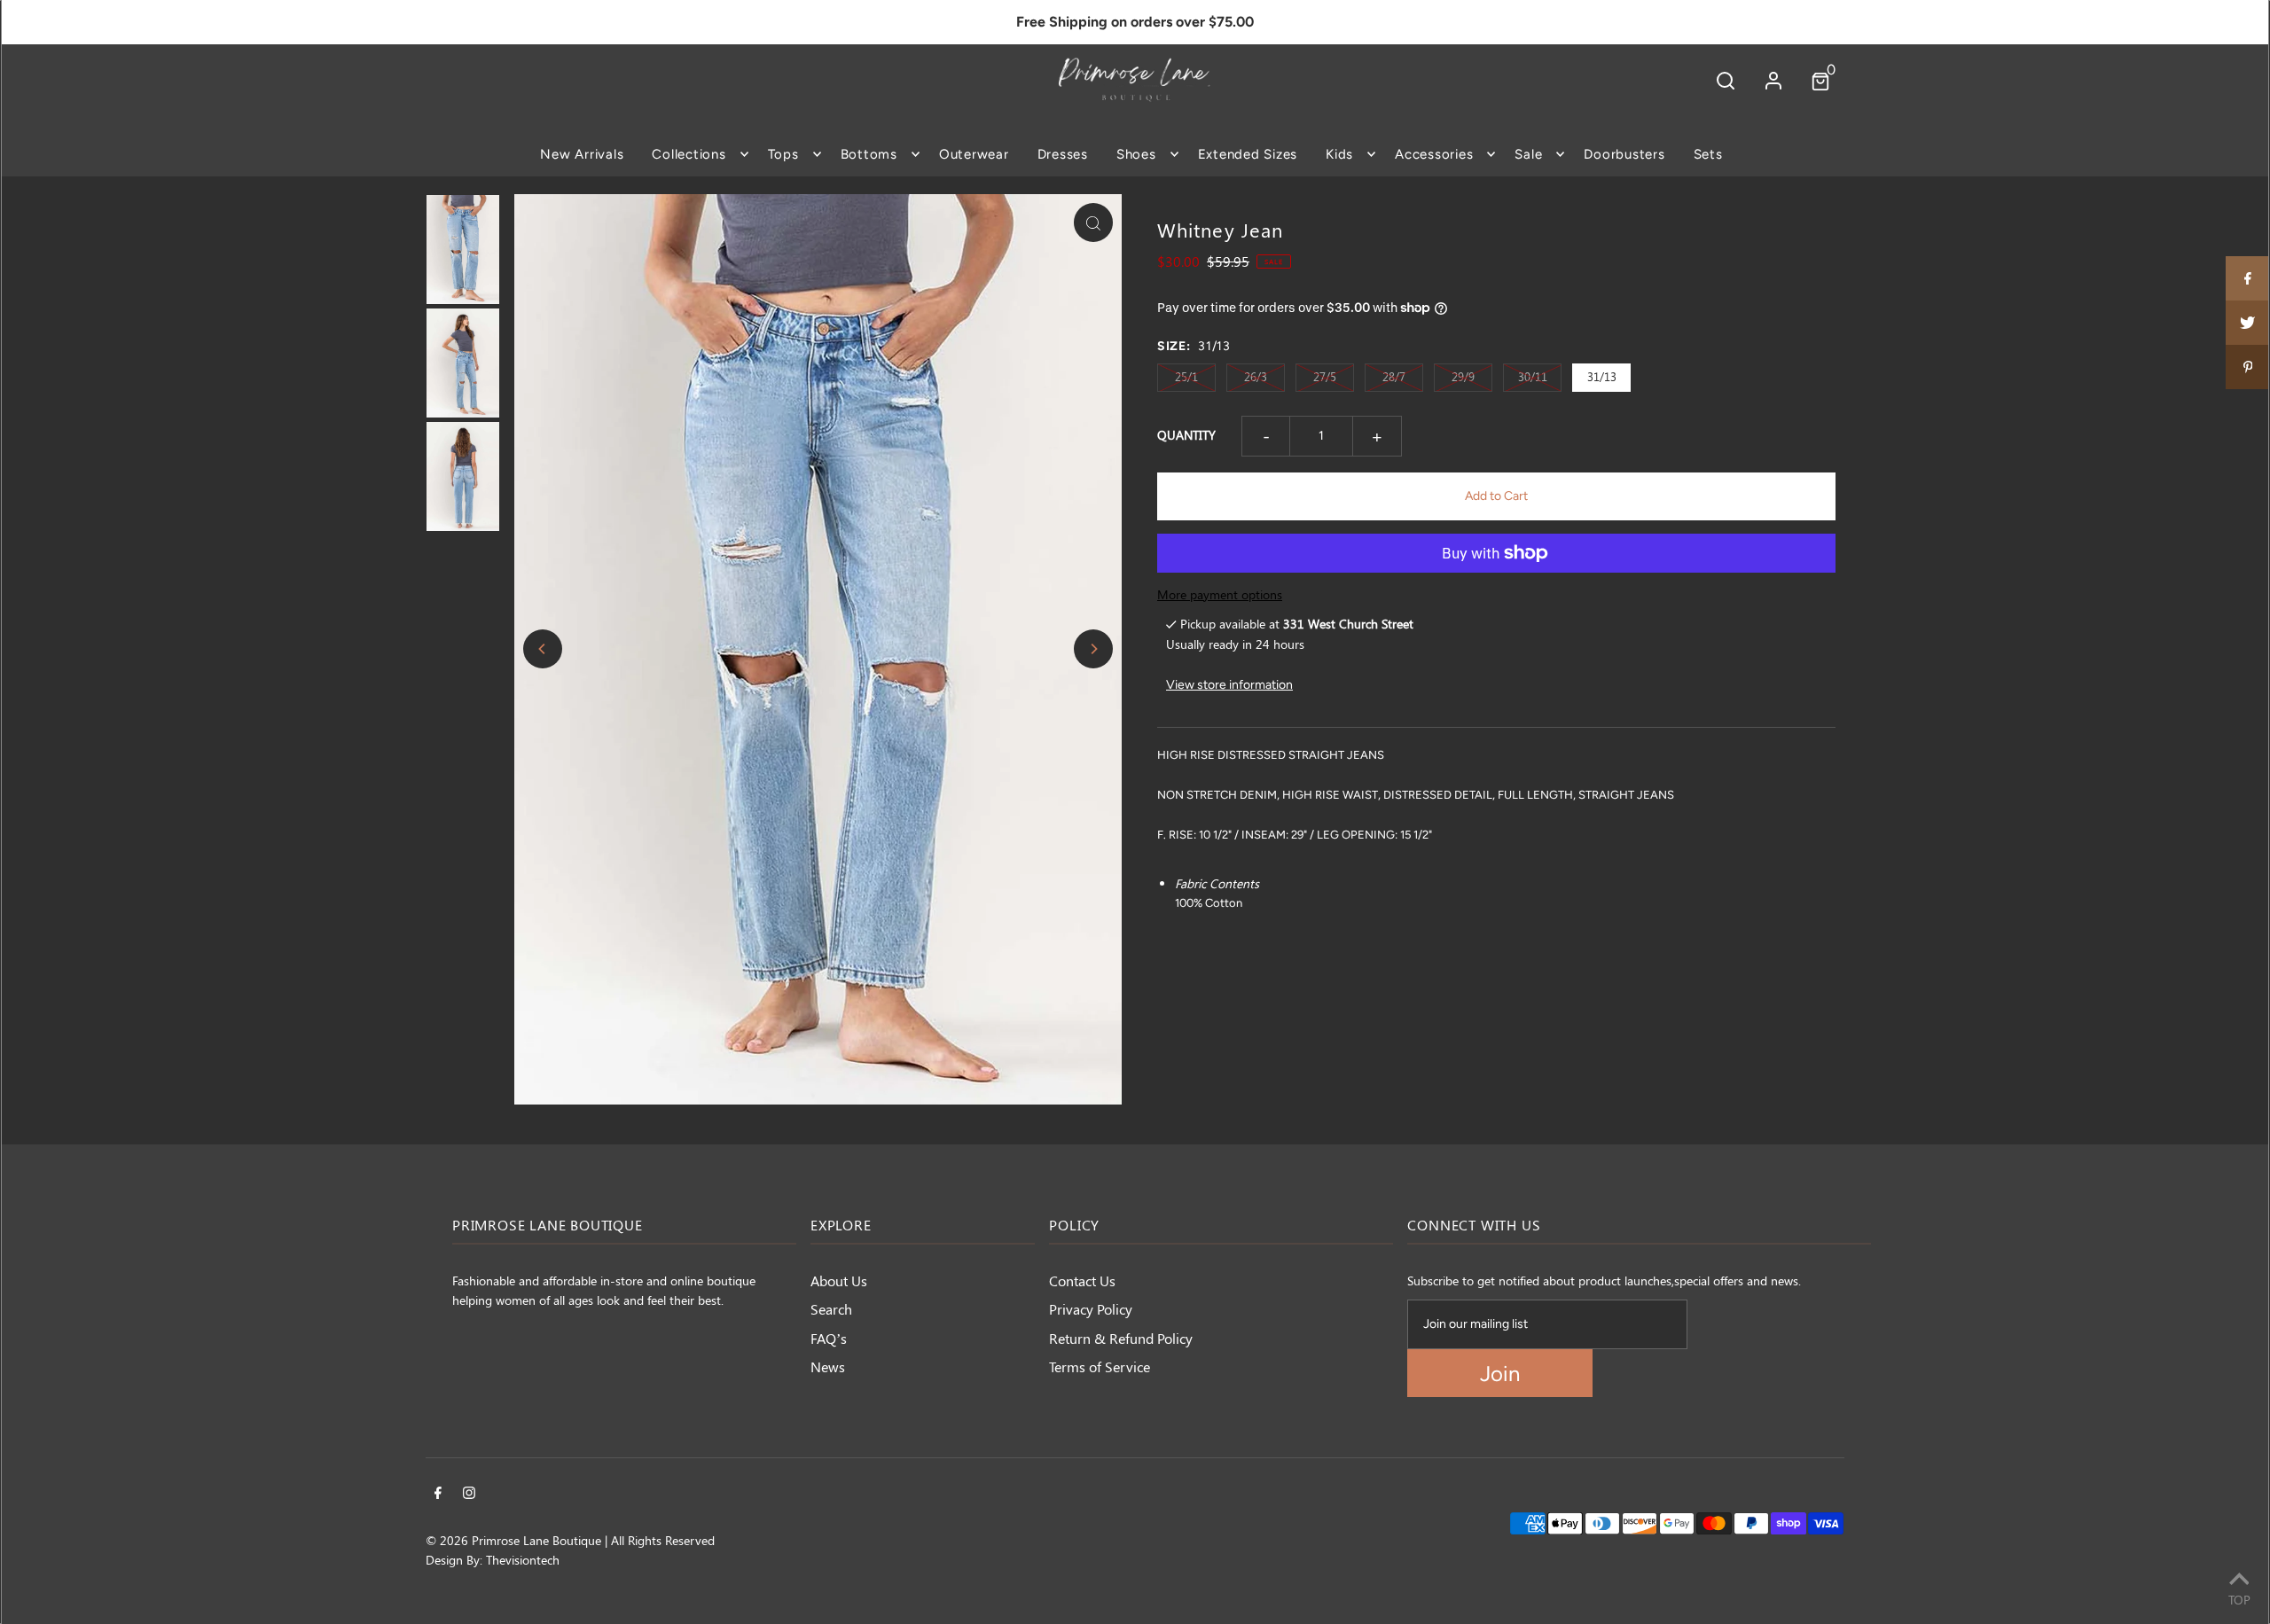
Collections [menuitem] (689, 154)
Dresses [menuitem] (1063, 154)
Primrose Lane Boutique (536, 1540)
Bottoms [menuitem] (869, 154)
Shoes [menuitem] (1136, 154)
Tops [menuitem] (783, 154)
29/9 (1463, 376)
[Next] (1093, 649)
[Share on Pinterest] (2248, 367)
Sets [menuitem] (1708, 154)
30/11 (1533, 376)
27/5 (1325, 376)
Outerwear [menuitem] (974, 154)
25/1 (1186, 376)
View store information (1229, 685)
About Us (839, 1280)
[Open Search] (1726, 80)
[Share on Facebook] (2248, 278)
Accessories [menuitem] (1434, 154)
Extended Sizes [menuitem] (1248, 154)
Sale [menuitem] (1528, 154)
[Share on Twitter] (2248, 323)
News (828, 1366)
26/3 (1256, 376)
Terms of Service (1100, 1366)
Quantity (1186, 435)
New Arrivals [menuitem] (582, 154)
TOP (2239, 1599)
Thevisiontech (523, 1560)
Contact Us (1082, 1280)
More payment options (1220, 594)
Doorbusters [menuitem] (1624, 154)
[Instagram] (469, 1495)
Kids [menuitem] (1339, 154)
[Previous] (543, 649)
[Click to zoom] (1093, 223)
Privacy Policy (1091, 1309)
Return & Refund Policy (1121, 1338)
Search (831, 1309)
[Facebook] (438, 1495)
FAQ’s (829, 1338)
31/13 (1602, 376)
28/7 (1394, 376)
